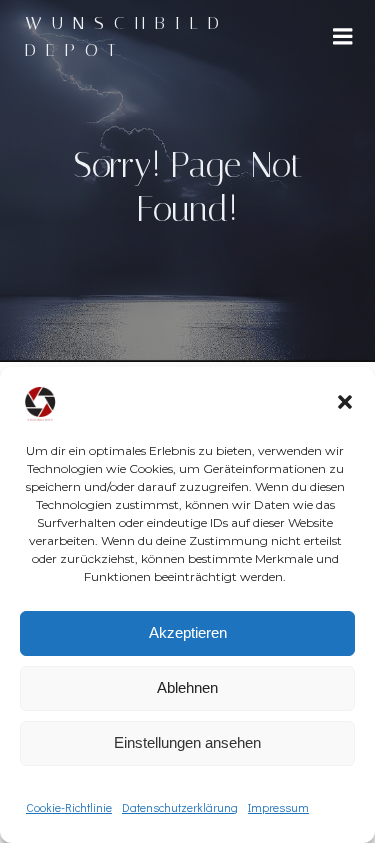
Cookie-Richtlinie (69, 807)
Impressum (278, 807)
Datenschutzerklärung (180, 807)
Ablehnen (187, 687)
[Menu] (343, 37)
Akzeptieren (188, 632)
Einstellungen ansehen (187, 742)
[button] (345, 402)
